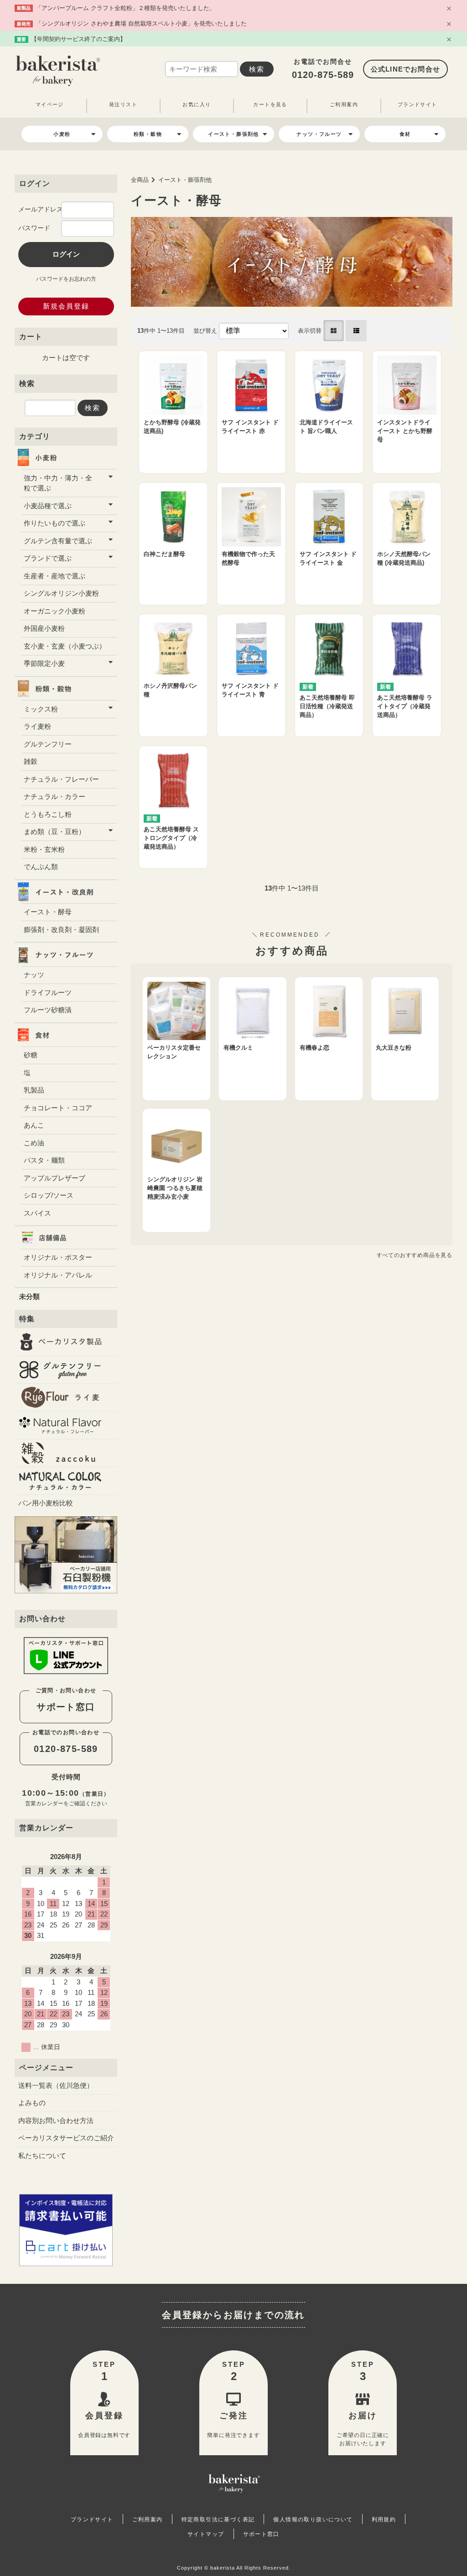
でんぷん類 (41, 867)
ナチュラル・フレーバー (61, 779)
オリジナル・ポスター (58, 1257)
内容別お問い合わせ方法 (56, 2120)
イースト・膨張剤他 (233, 134)
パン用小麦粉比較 (46, 1503)
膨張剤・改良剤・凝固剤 (61, 930)
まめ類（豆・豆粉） (54, 832)
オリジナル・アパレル (58, 1275)
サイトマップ (206, 2534)
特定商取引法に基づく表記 (218, 2519)
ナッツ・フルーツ (319, 134)
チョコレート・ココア (58, 1108)
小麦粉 (62, 134)
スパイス (37, 1213)
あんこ (34, 1125)
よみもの (32, 2103)
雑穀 (31, 761)
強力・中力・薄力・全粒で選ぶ (58, 483)
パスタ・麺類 (44, 1160)
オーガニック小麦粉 (54, 611)
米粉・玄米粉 (44, 849)
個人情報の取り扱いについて (313, 2519)
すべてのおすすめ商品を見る (415, 1255)
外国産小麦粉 (44, 628)
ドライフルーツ (48, 992)
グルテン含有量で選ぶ (58, 541)
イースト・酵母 (48, 912)
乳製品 (34, 1090)
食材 (405, 134)
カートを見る (270, 104)
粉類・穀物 (148, 134)
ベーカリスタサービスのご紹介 (66, 2138)
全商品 (140, 180)
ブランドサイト (418, 104)
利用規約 (384, 2519)
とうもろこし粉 (48, 814)
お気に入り (197, 104)
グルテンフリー (48, 744)
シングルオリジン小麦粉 (61, 593)
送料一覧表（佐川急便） (56, 2085)
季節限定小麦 (44, 663)
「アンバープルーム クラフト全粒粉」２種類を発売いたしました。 (125, 8)
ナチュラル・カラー (54, 796)
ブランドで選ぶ (48, 558)
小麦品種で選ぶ (48, 506)
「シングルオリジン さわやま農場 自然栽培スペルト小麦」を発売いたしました (141, 23)
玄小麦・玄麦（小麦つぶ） (65, 646)
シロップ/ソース (49, 1195)
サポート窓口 (66, 1707)
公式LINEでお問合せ (405, 69)
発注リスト (123, 104)
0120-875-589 (323, 75)
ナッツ (34, 975)
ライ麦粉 (37, 726)
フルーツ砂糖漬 (48, 1010)
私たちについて (42, 2156)
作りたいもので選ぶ (54, 523)
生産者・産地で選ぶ (54, 576)
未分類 (29, 1296)
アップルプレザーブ (54, 1178)
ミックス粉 (41, 709)
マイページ (50, 104)
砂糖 (31, 1055)
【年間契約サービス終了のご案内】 (78, 39)
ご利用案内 (344, 104)
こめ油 (34, 1143)
